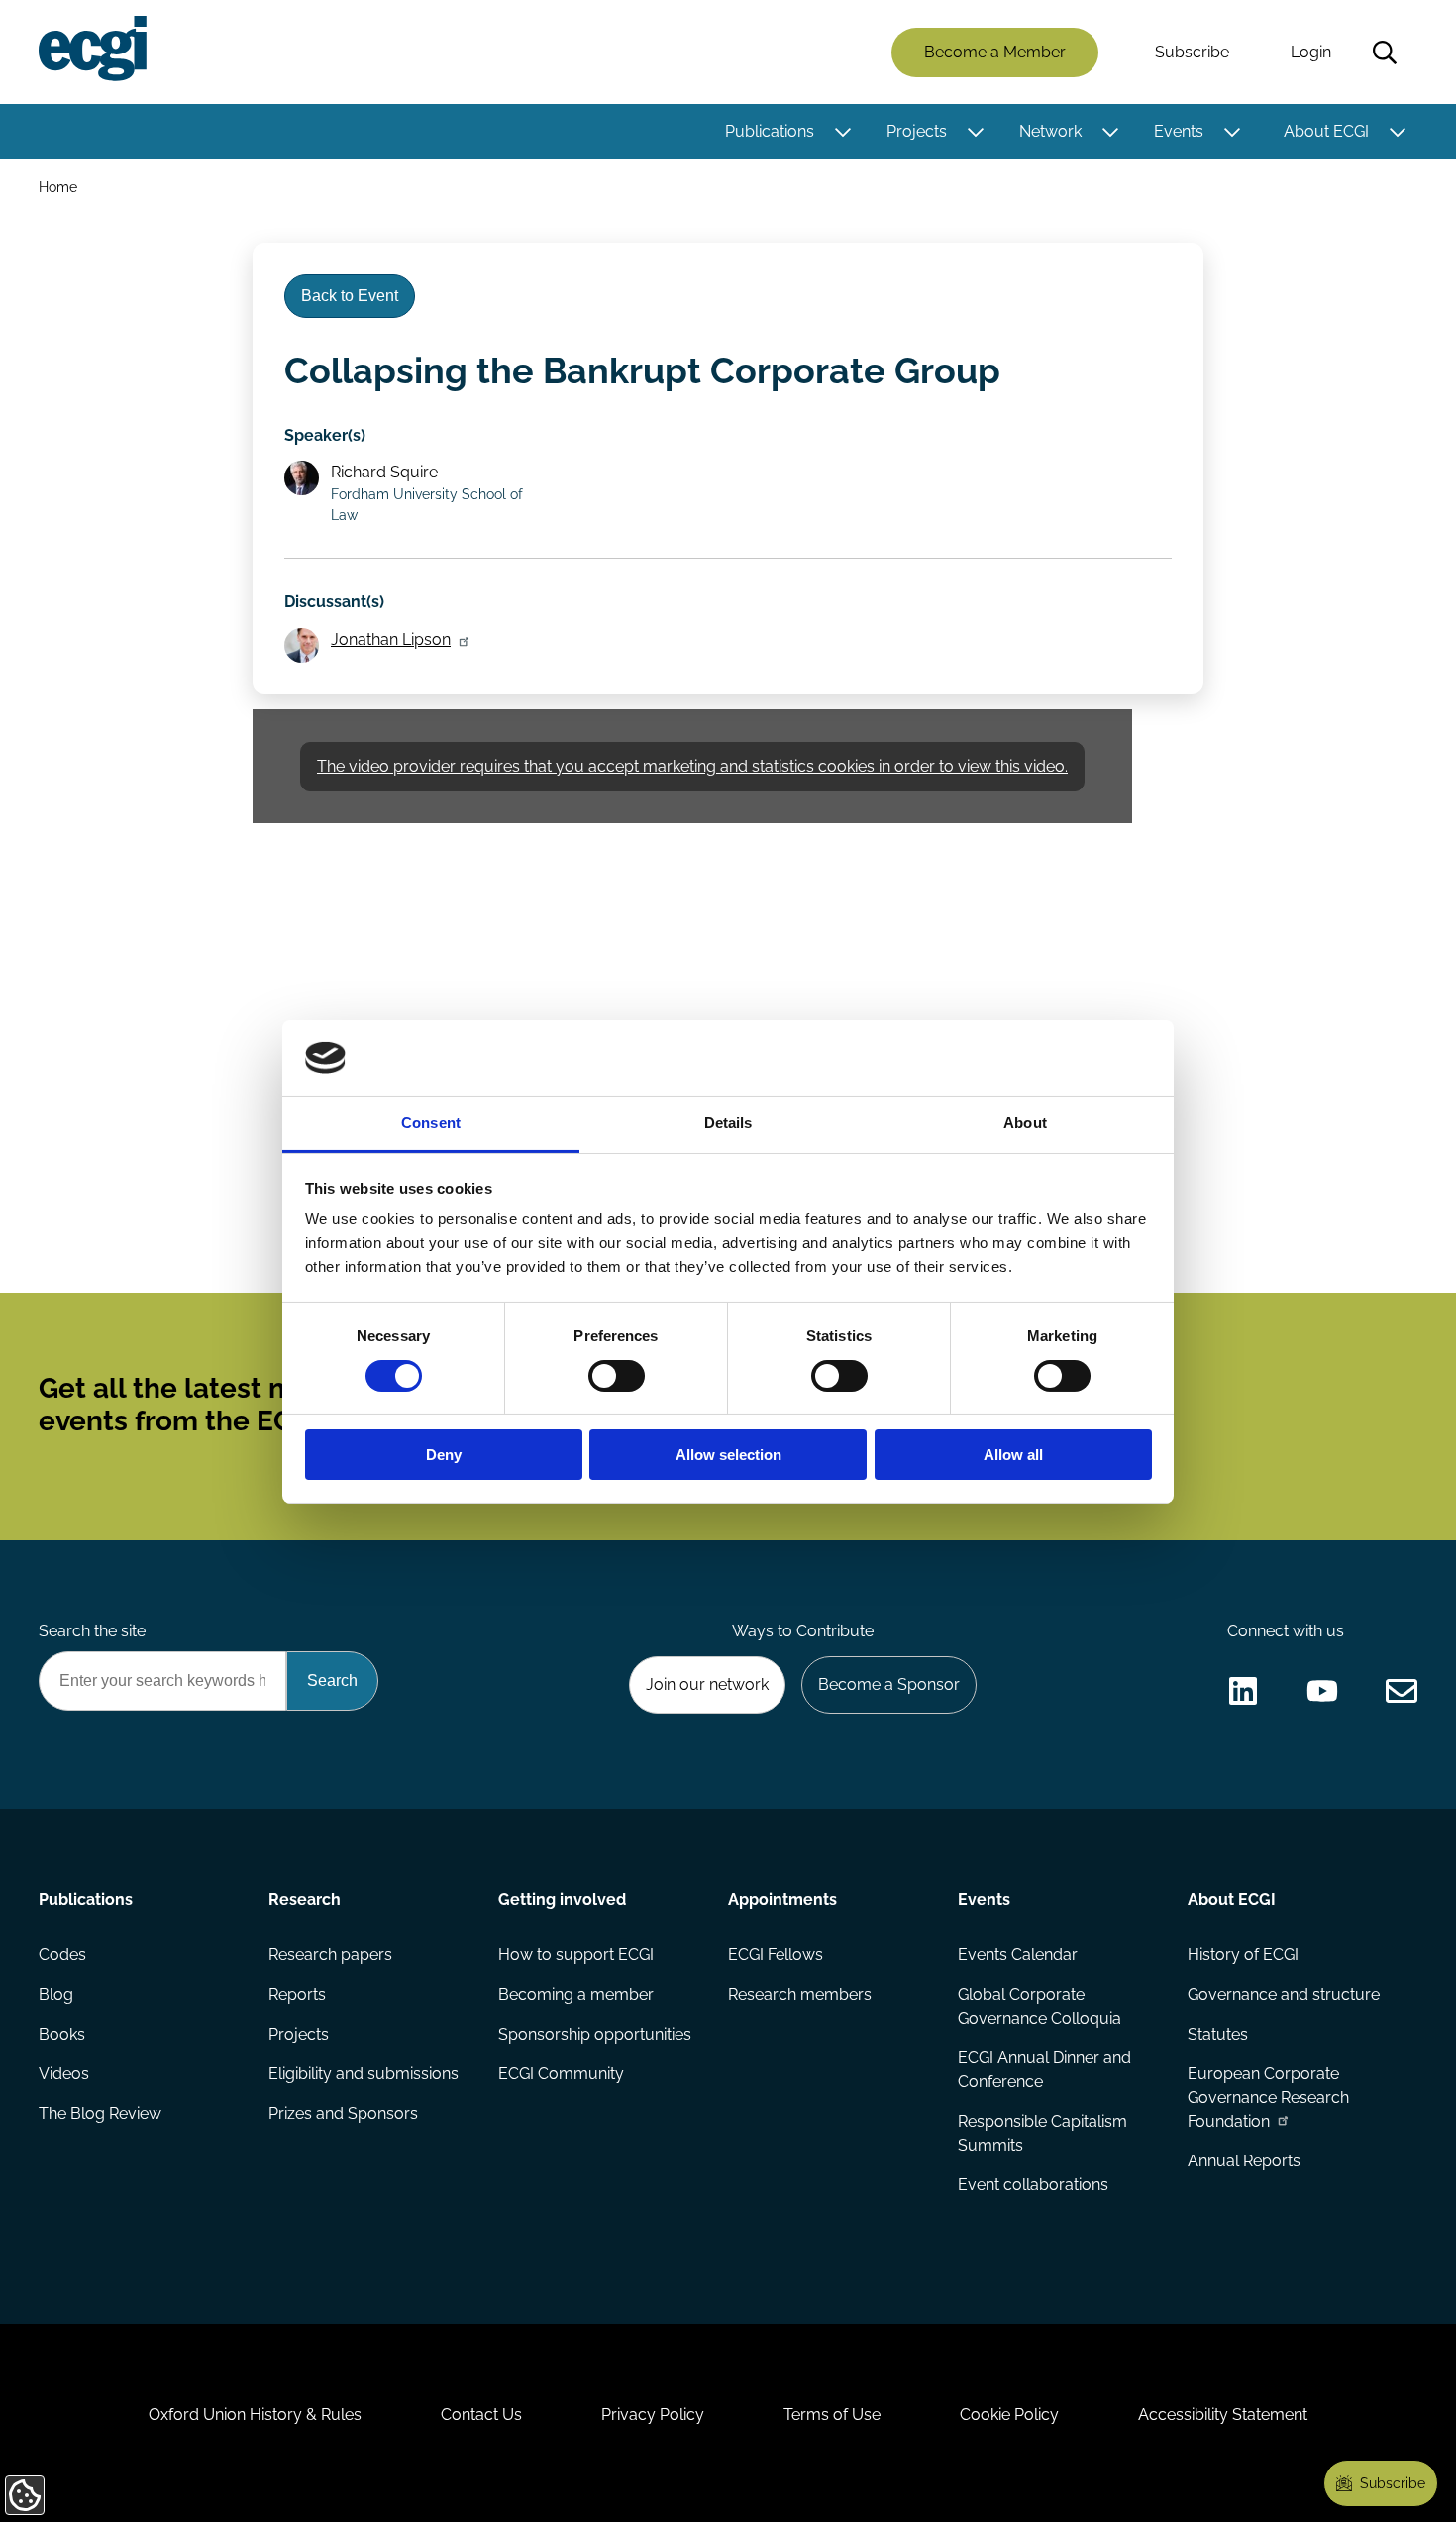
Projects (917, 131)
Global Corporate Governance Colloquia (1040, 2006)
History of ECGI (1243, 1955)
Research (305, 1899)
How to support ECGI (576, 1955)
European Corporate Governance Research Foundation (1268, 2098)
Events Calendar (1018, 1955)
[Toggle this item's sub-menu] (842, 132)
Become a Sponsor (889, 1684)
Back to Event (350, 296)
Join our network (707, 1684)
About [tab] (1025, 1123)
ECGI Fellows (776, 1955)
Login (1311, 52)
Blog (56, 1995)
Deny (444, 1455)
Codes (62, 1955)
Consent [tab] (431, 1123)
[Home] (93, 49)
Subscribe (1192, 52)
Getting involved (562, 1899)
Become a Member (995, 52)
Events (1179, 131)
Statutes (1218, 2034)
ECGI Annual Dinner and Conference (1044, 2070)
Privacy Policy (653, 2415)
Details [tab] (728, 1123)
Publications (770, 131)
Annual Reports (1244, 2161)
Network (1050, 131)
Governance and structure (1284, 1995)
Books (62, 2034)
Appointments (782, 1899)
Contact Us (481, 2415)
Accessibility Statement (1223, 2415)
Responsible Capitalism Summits (1042, 2133)
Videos (64, 2074)
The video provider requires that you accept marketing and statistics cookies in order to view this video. (692, 766)
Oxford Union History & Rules (255, 2415)
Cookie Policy (1009, 2415)
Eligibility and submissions (364, 2074)
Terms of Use (832, 2415)
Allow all (1013, 1455)
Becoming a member (576, 1995)
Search (1385, 53)
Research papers (330, 1955)
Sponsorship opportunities (595, 2034)
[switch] (617, 1376)
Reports (297, 1995)
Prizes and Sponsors (343, 2113)
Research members (800, 1995)
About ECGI (1326, 131)
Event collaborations (1033, 2185)
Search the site (92, 1631)
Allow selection (728, 1455)
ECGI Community (561, 2074)
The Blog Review (100, 2113)
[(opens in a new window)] (1243, 1691)
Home (58, 187)
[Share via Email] (1402, 1691)
